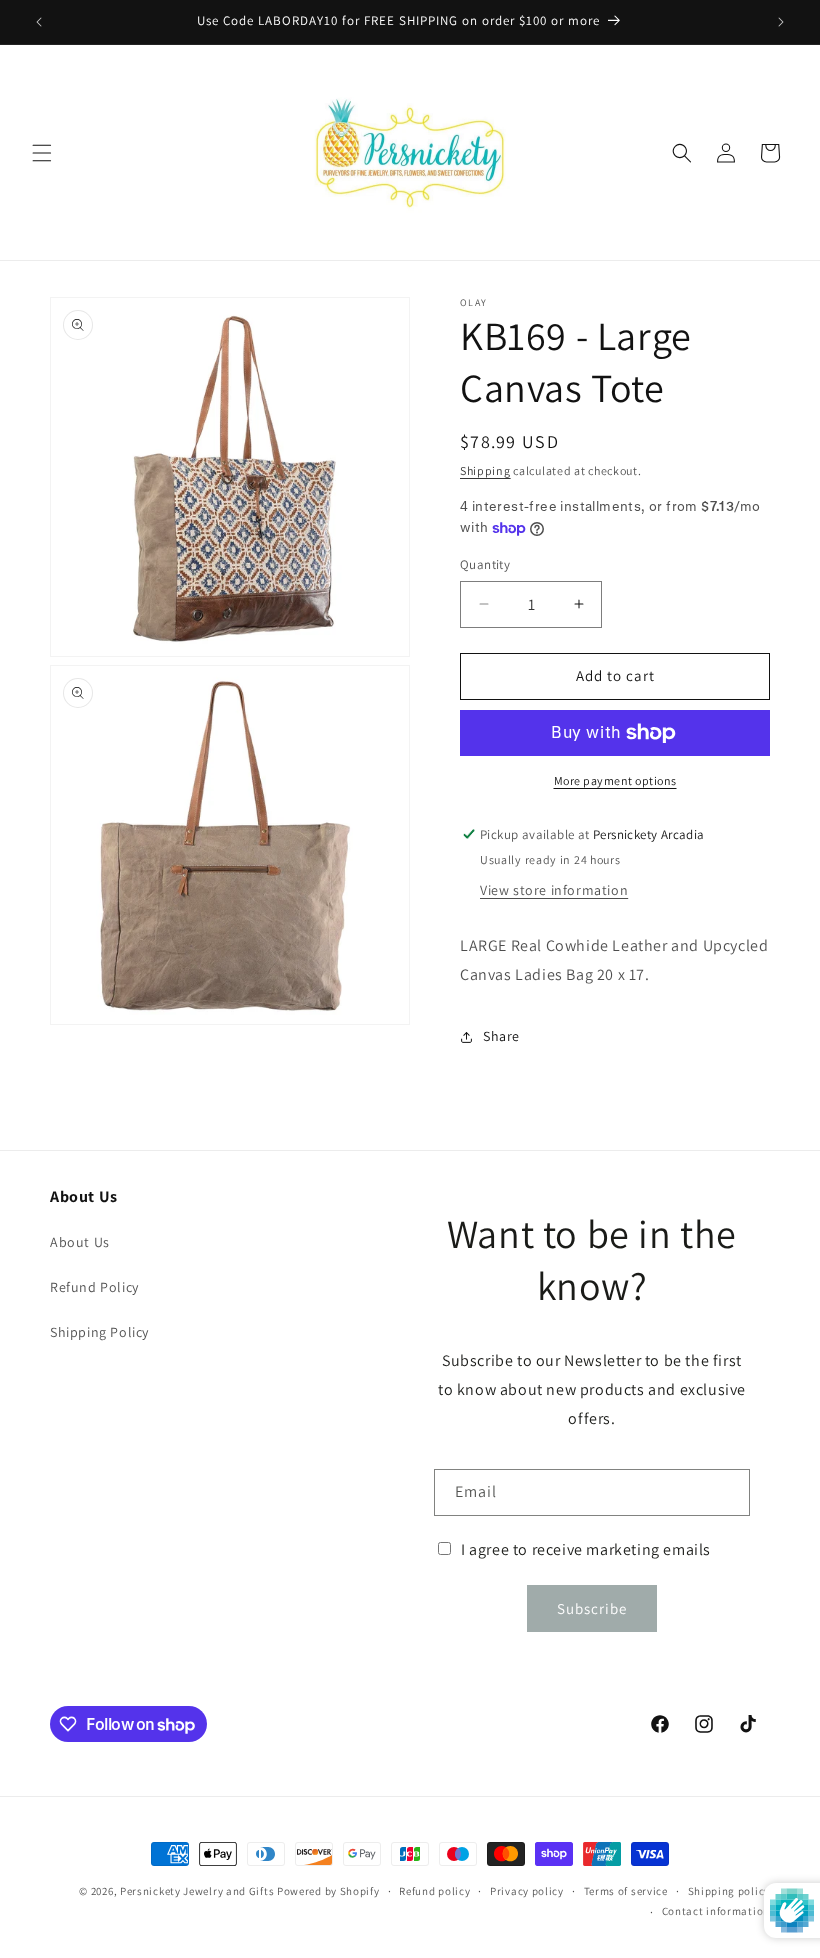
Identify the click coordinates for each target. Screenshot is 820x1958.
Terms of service (626, 1891)
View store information (554, 890)
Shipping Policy (99, 1332)
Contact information (716, 1911)
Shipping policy (729, 1891)
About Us (80, 1242)
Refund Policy (94, 1287)
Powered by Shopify (328, 1891)
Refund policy (434, 1891)
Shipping (485, 470)
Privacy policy (527, 1891)
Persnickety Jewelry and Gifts (197, 1891)
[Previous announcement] (39, 22)
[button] (42, 153)
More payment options (615, 780)
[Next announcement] (781, 22)
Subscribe (592, 1608)
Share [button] (501, 1036)
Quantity (485, 564)
